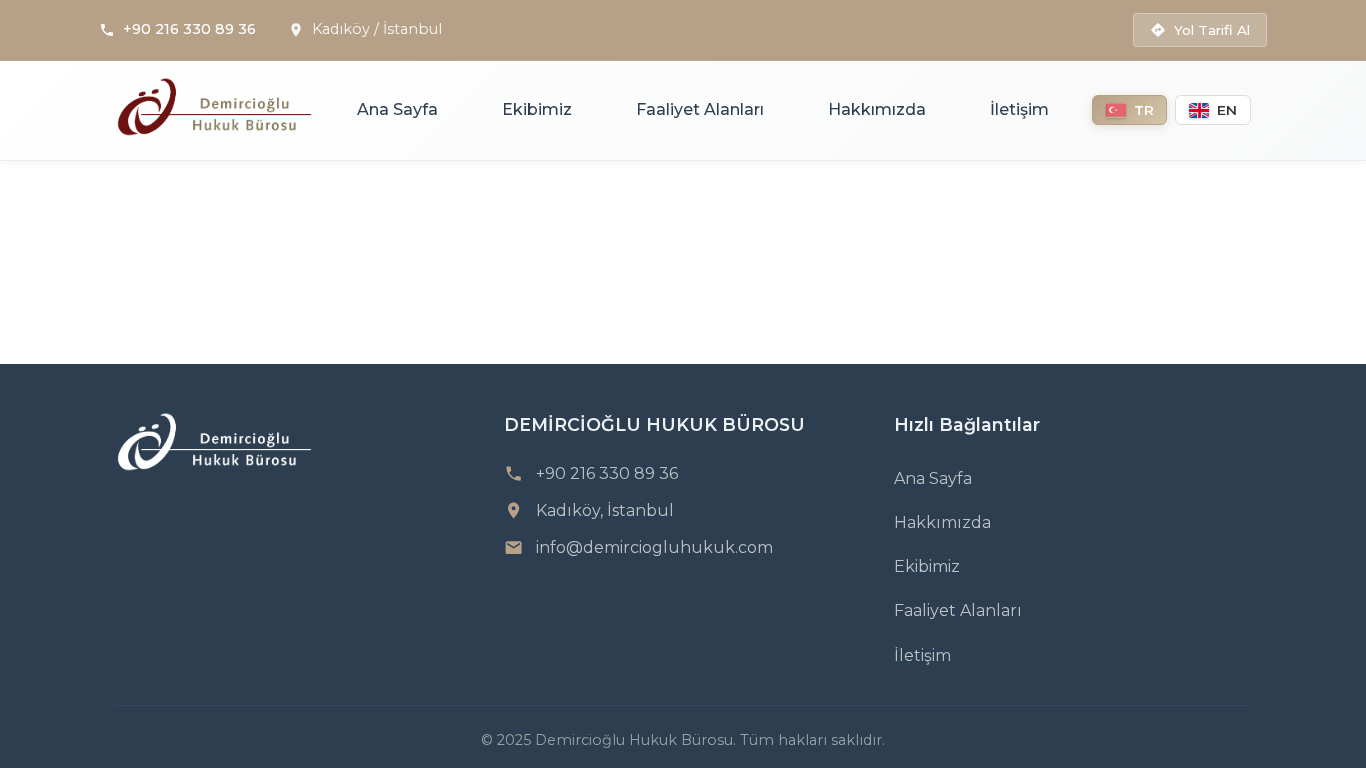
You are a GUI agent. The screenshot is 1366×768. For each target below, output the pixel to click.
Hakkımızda (877, 109)
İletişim (1019, 109)
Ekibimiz (537, 109)
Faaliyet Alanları (700, 109)
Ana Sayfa (397, 109)
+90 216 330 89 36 (189, 29)
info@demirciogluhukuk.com (654, 547)
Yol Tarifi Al (1212, 30)
